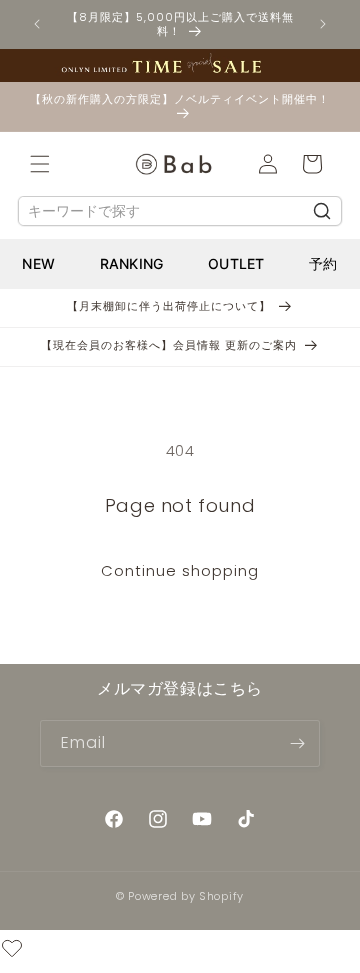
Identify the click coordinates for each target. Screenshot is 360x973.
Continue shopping (180, 570)
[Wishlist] (12, 951)
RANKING (132, 263)
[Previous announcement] (37, 24)
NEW (38, 263)
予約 (323, 263)
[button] (40, 164)
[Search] (322, 211)
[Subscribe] (297, 743)
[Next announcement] (323, 24)
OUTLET (236, 263)
